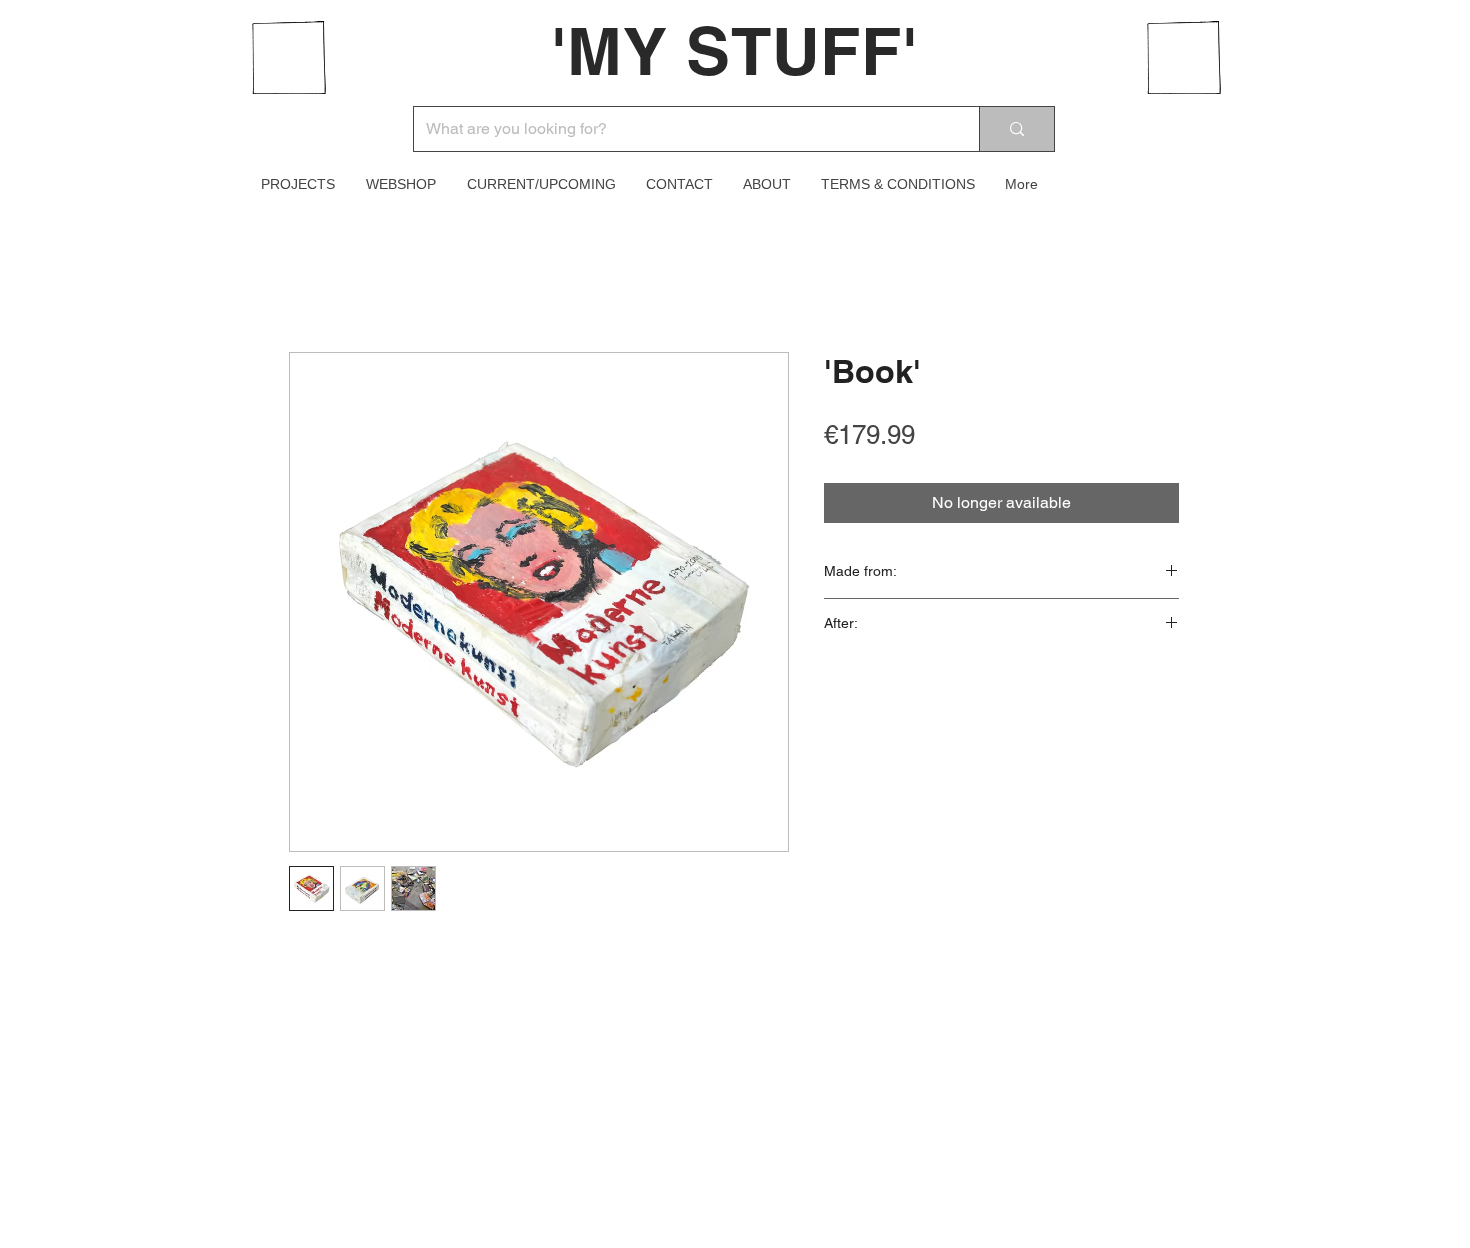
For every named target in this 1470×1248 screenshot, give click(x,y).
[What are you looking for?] (1016, 129)
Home (310, 279)
